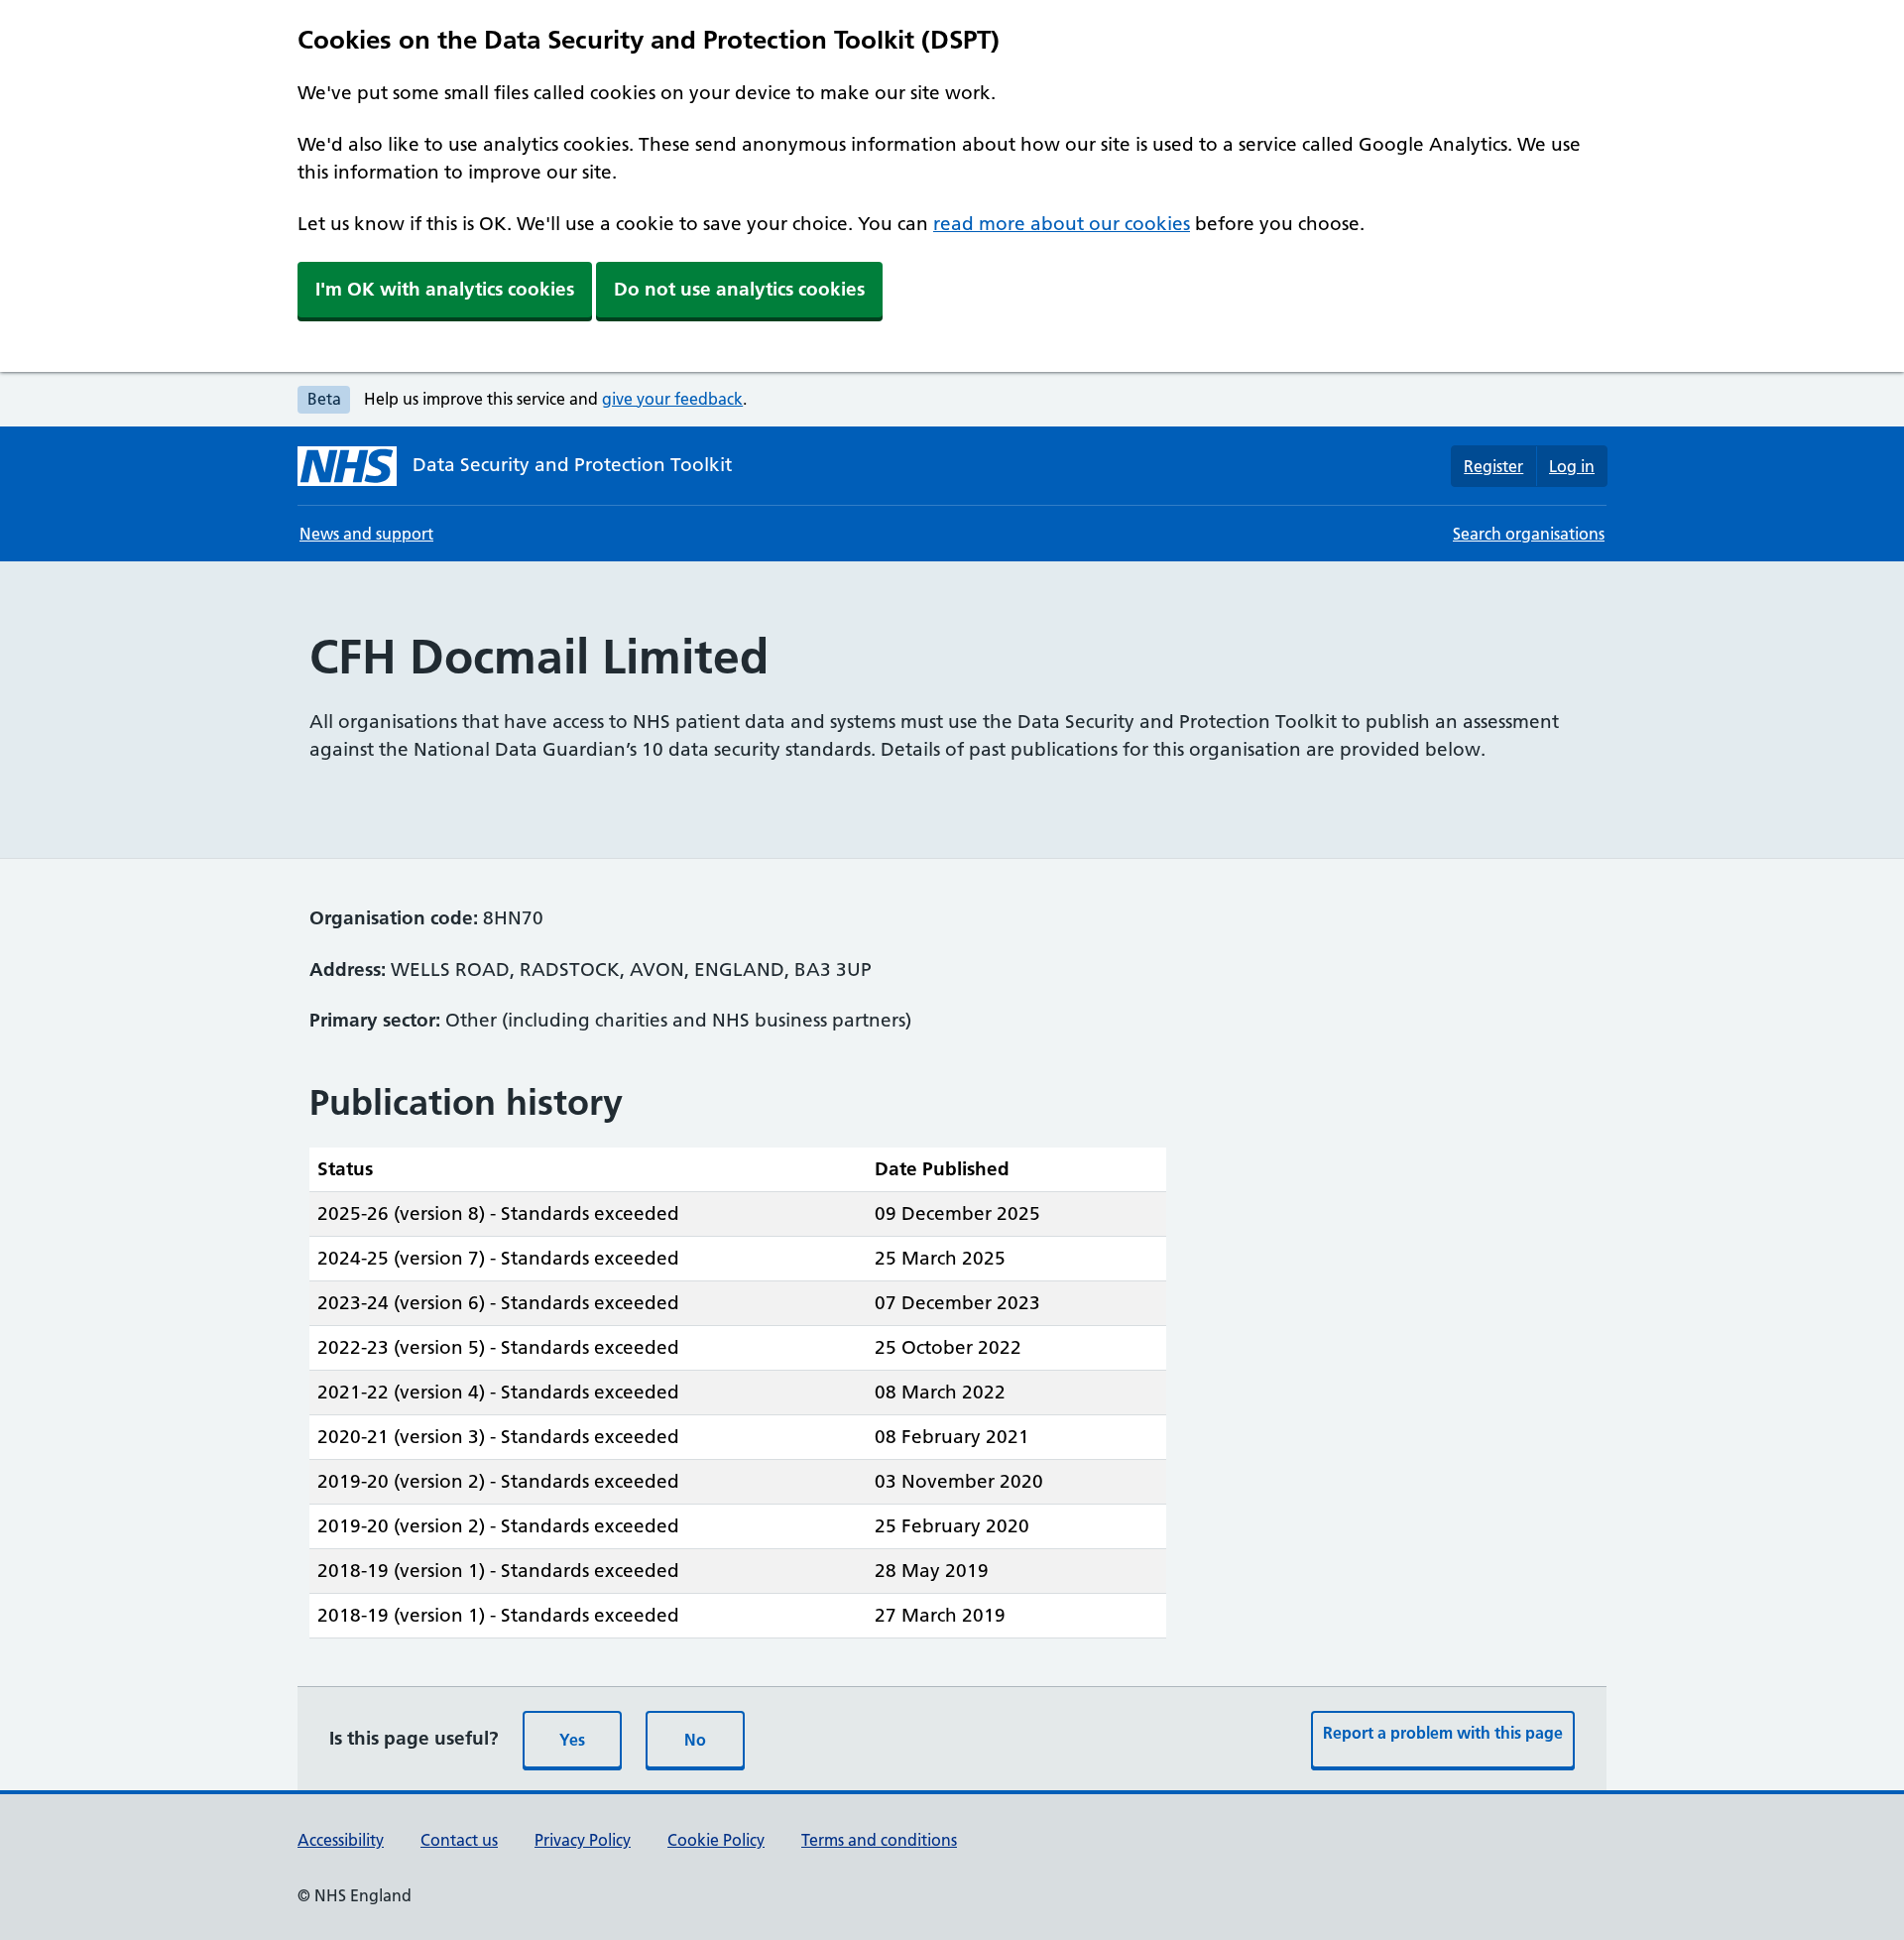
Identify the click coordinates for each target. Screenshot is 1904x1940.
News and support (366, 534)
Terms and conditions (879, 1840)
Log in (1572, 466)
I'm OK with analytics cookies (445, 289)
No (695, 1740)
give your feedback (672, 399)
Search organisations (1529, 534)
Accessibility (341, 1840)
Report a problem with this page (1443, 1733)
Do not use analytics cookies (739, 289)
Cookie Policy (716, 1840)
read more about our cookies (1062, 224)
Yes (572, 1740)
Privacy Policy (583, 1840)
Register (1493, 466)
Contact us (459, 1840)
